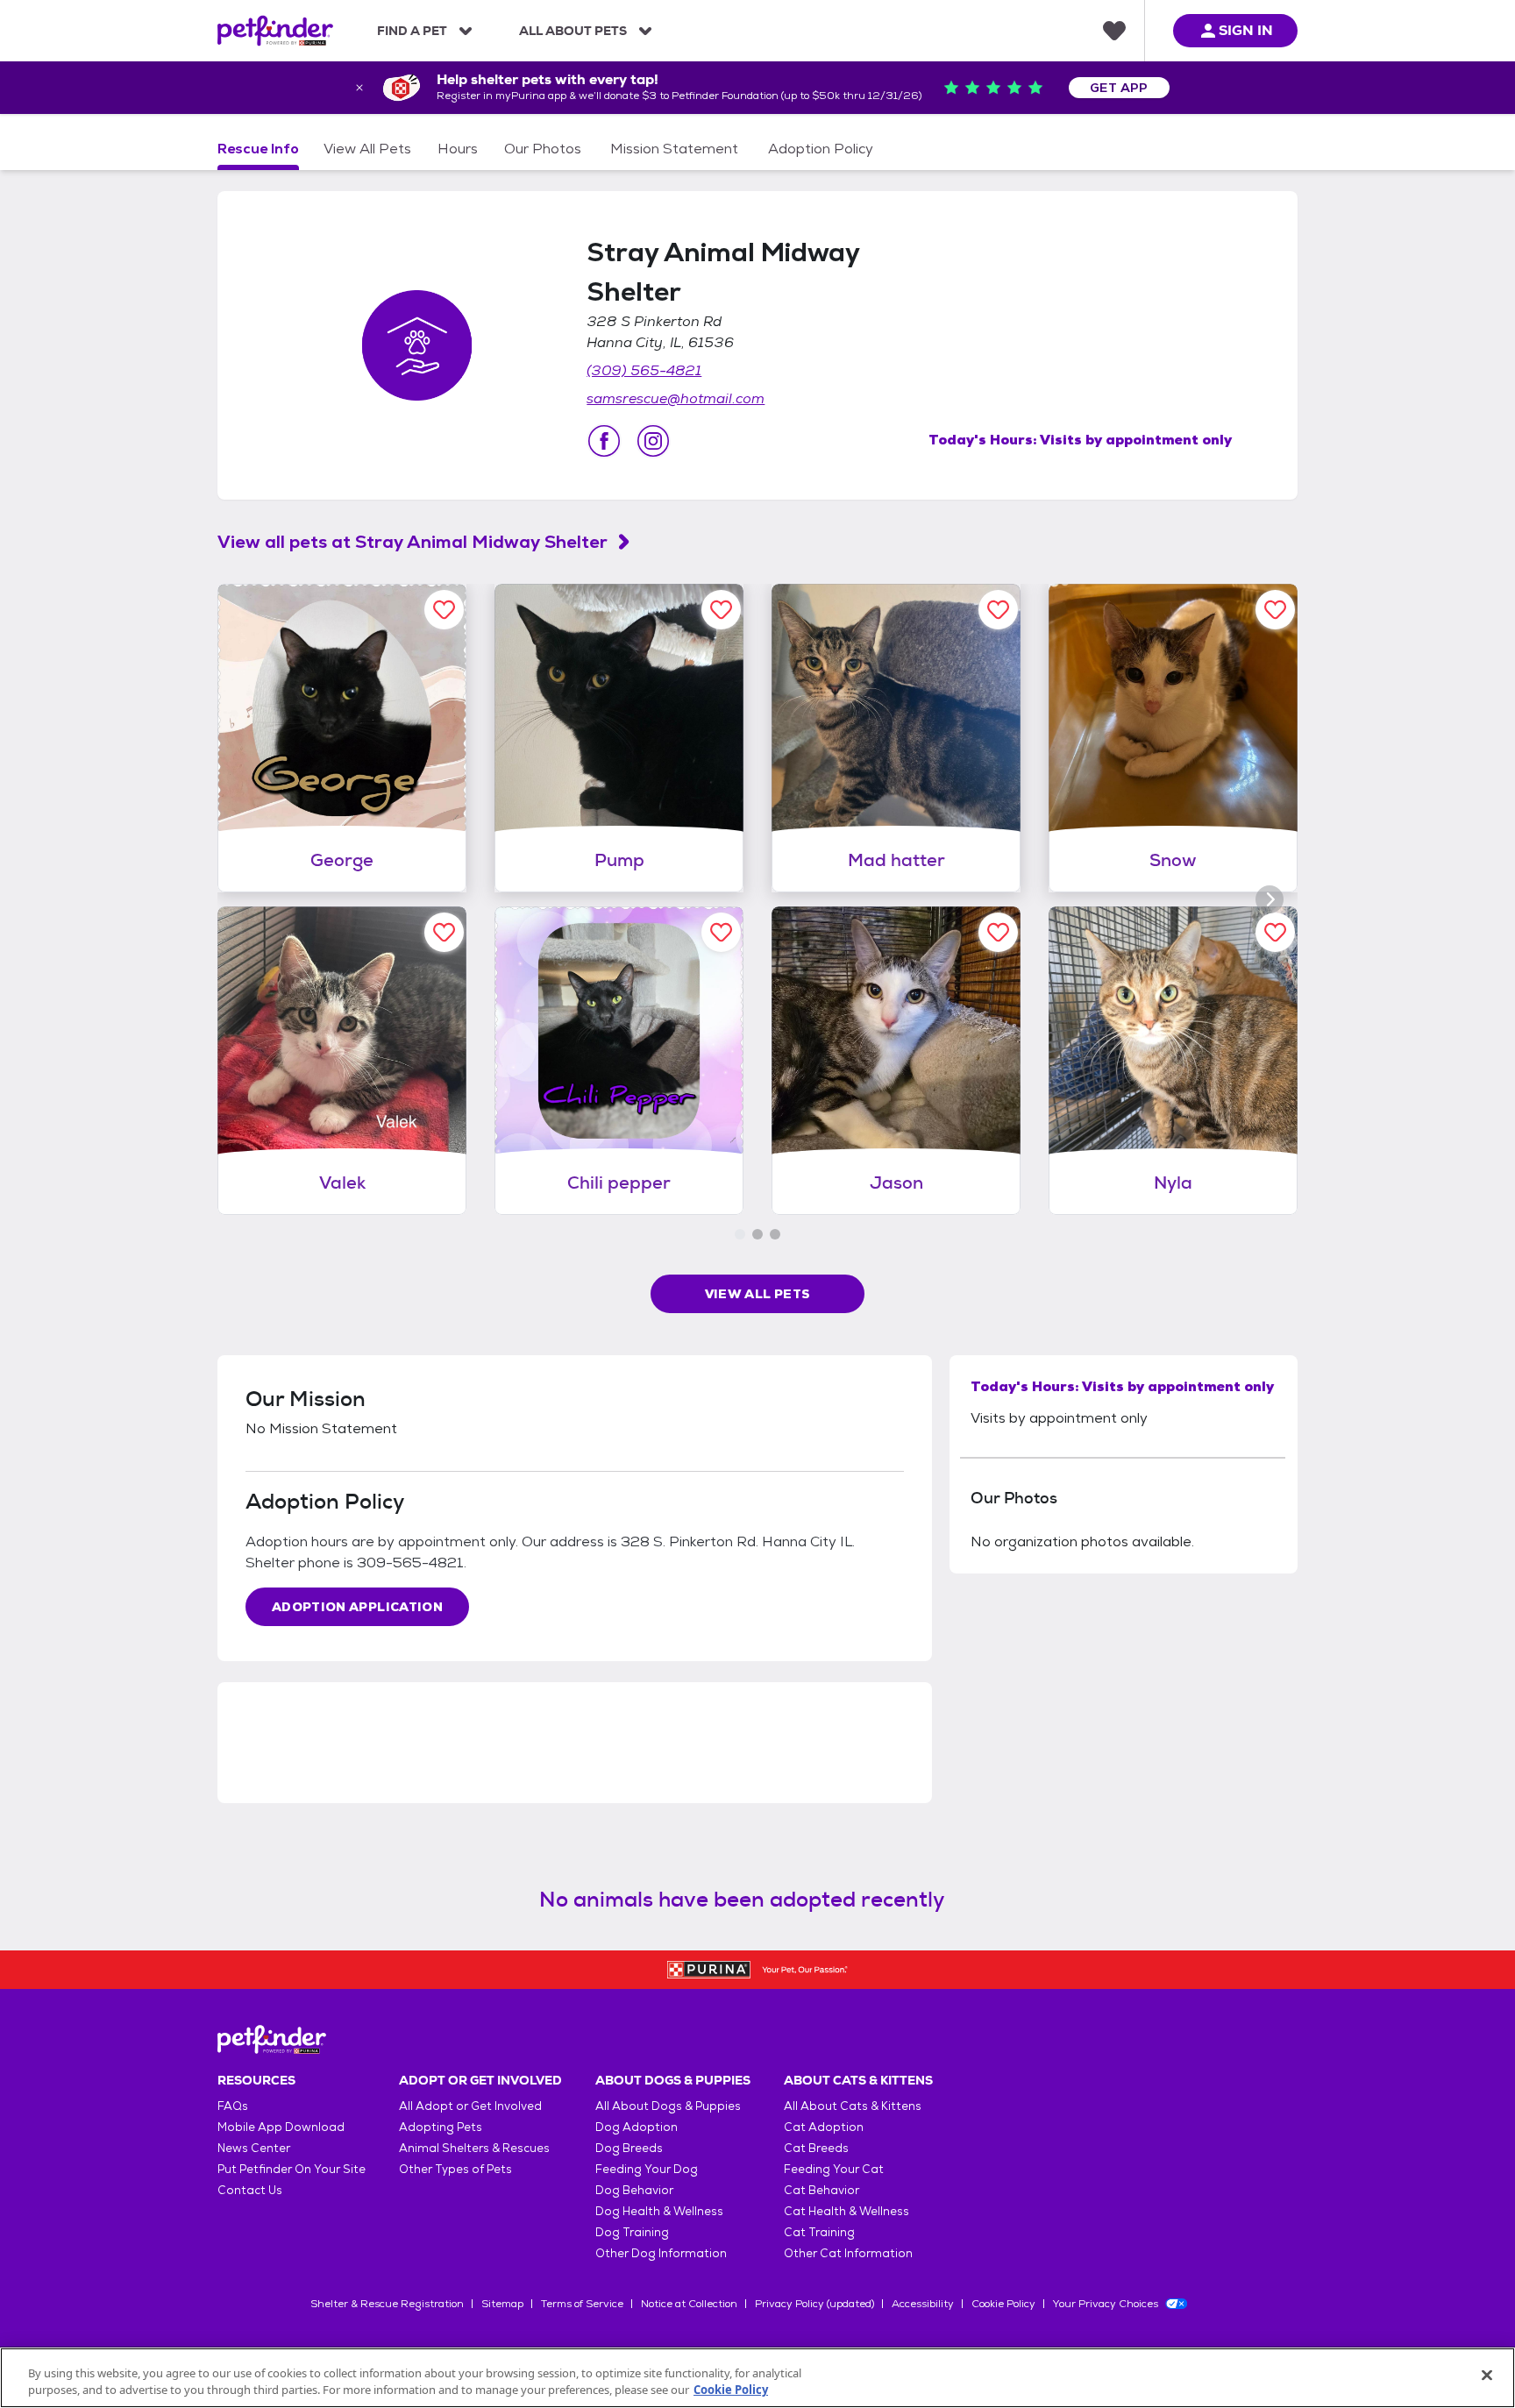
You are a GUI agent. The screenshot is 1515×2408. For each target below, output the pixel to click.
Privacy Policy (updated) (814, 2304)
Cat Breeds (816, 2148)
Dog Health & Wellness (659, 2211)
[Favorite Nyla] (1275, 932)
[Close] (1487, 2376)
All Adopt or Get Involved (470, 2106)
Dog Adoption (637, 2127)
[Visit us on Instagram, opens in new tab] (653, 441)
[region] (757, 2378)
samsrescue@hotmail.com (676, 398)
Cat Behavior (822, 2190)
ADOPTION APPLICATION (357, 1607)
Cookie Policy (1003, 2304)
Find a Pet (412, 31)
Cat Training (819, 2232)
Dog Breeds (629, 2148)
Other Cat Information (848, 2253)
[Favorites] (1114, 31)
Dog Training (632, 2232)
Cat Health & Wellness (846, 2211)
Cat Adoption (824, 2127)
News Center (254, 2148)
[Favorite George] (444, 610)
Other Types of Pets (455, 2169)
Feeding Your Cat (834, 2169)
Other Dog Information (661, 2253)
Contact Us (250, 2190)
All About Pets (573, 31)
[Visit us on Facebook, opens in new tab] (604, 441)
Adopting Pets (441, 2127)
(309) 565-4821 (644, 370)
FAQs (233, 2106)
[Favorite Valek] (444, 932)
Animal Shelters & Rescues (474, 2148)
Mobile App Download (281, 2127)
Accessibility (923, 2304)
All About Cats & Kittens (853, 2106)
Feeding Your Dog (647, 2169)
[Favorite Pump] (721, 610)
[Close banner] (359, 88)
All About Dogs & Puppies (668, 2106)
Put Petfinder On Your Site (292, 2169)
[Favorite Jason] (998, 932)
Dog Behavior (634, 2190)
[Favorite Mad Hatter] (998, 610)
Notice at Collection (689, 2304)
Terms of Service (582, 2304)
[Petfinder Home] (275, 31)
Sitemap (502, 2304)
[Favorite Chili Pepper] (721, 932)
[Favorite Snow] (1275, 610)
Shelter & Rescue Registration (387, 2304)
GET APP (1119, 88)
